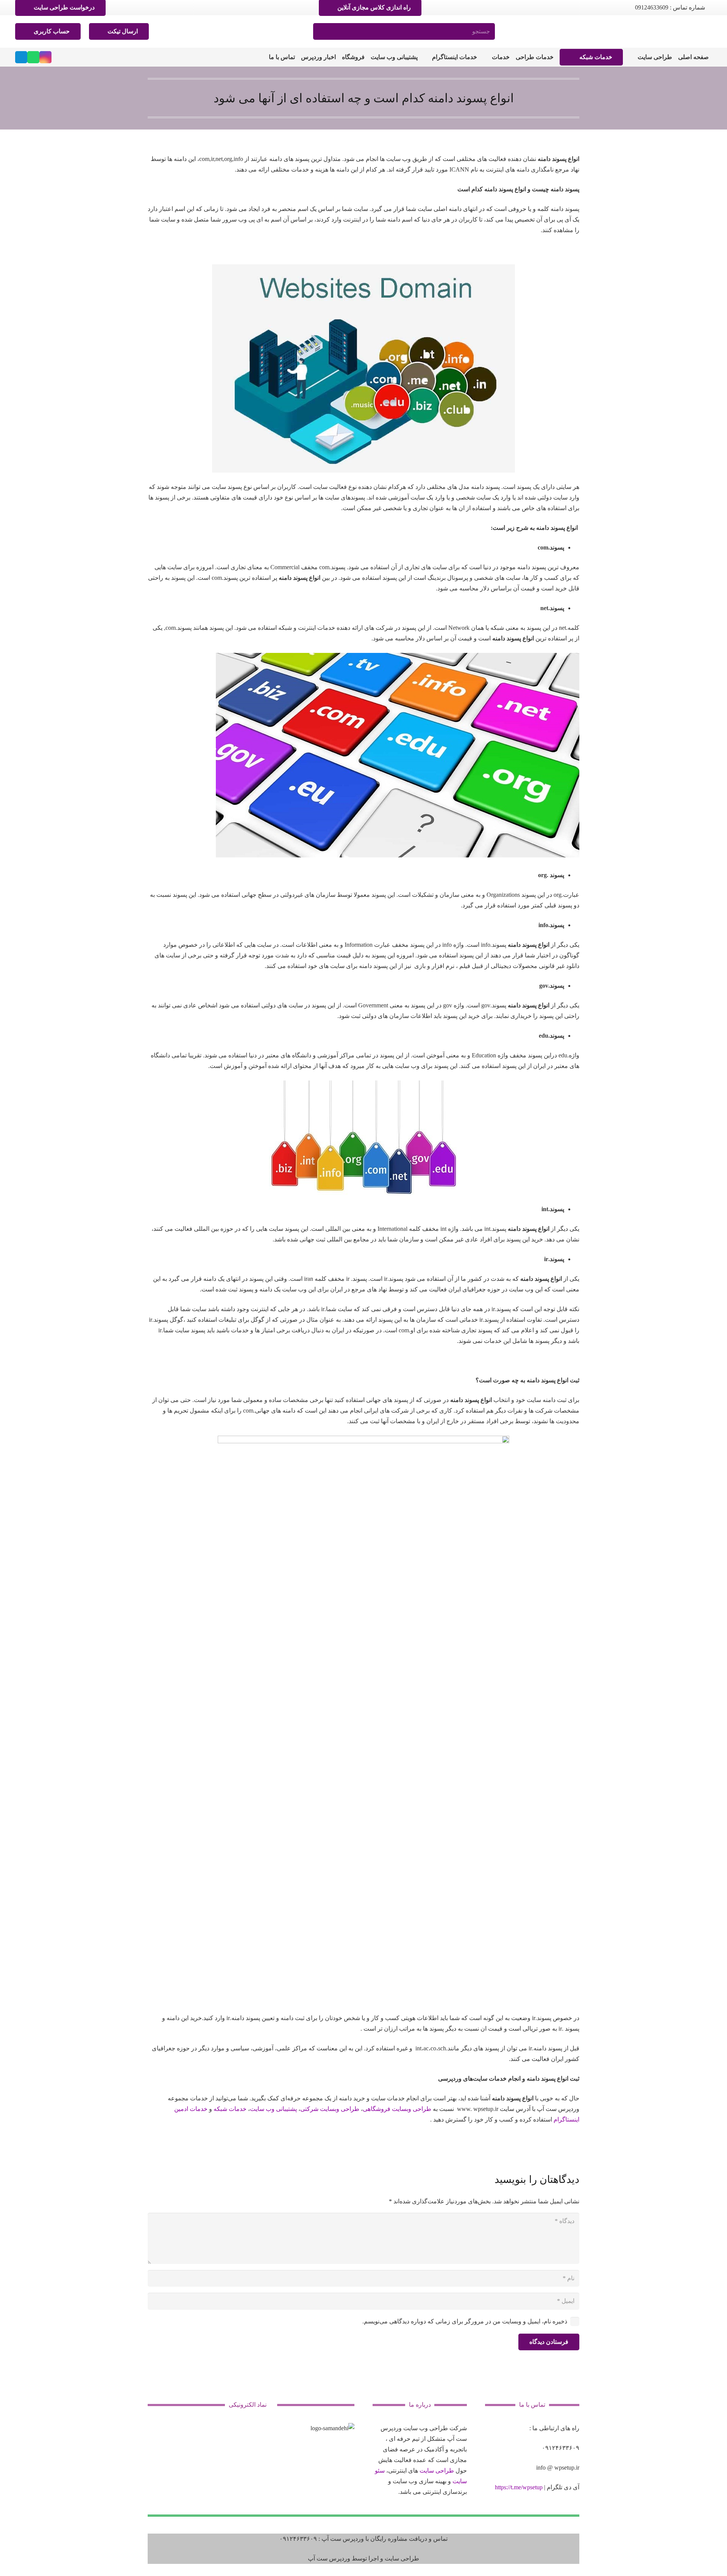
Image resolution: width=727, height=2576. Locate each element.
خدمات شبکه (230, 2109)
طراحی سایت (437, 2471)
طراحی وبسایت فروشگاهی (397, 2109)
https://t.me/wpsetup (519, 2487)
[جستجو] (322, 32)
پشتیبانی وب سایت (273, 2109)
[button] (633, 57)
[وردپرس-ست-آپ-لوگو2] (686, 31)
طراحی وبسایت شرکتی (330, 2109)
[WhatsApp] (33, 57)
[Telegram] (21, 57)
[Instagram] (45, 57)
